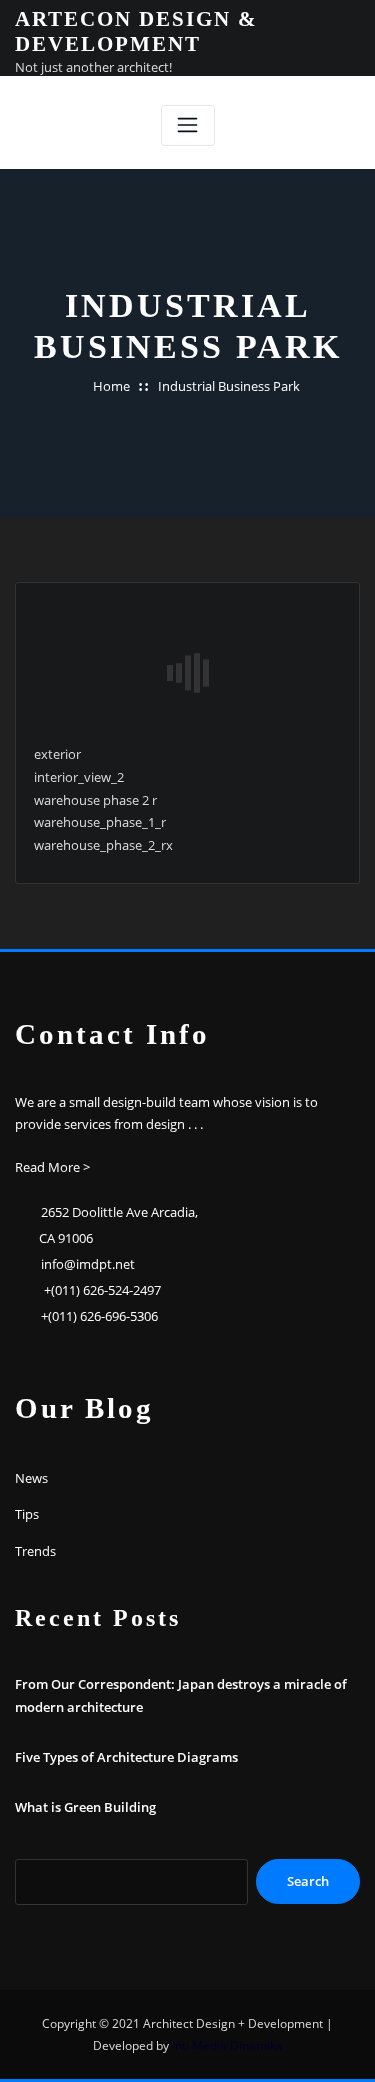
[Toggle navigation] (188, 125)
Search (308, 1881)
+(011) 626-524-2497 (102, 1290)
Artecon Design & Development (136, 31)
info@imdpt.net (88, 1264)
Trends (35, 1551)
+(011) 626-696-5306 (99, 1316)
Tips (27, 1514)
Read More (47, 1167)
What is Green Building (85, 1807)
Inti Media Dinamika (227, 2045)
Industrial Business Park (229, 386)
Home (111, 386)
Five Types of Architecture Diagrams (126, 1757)
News (31, 1478)
